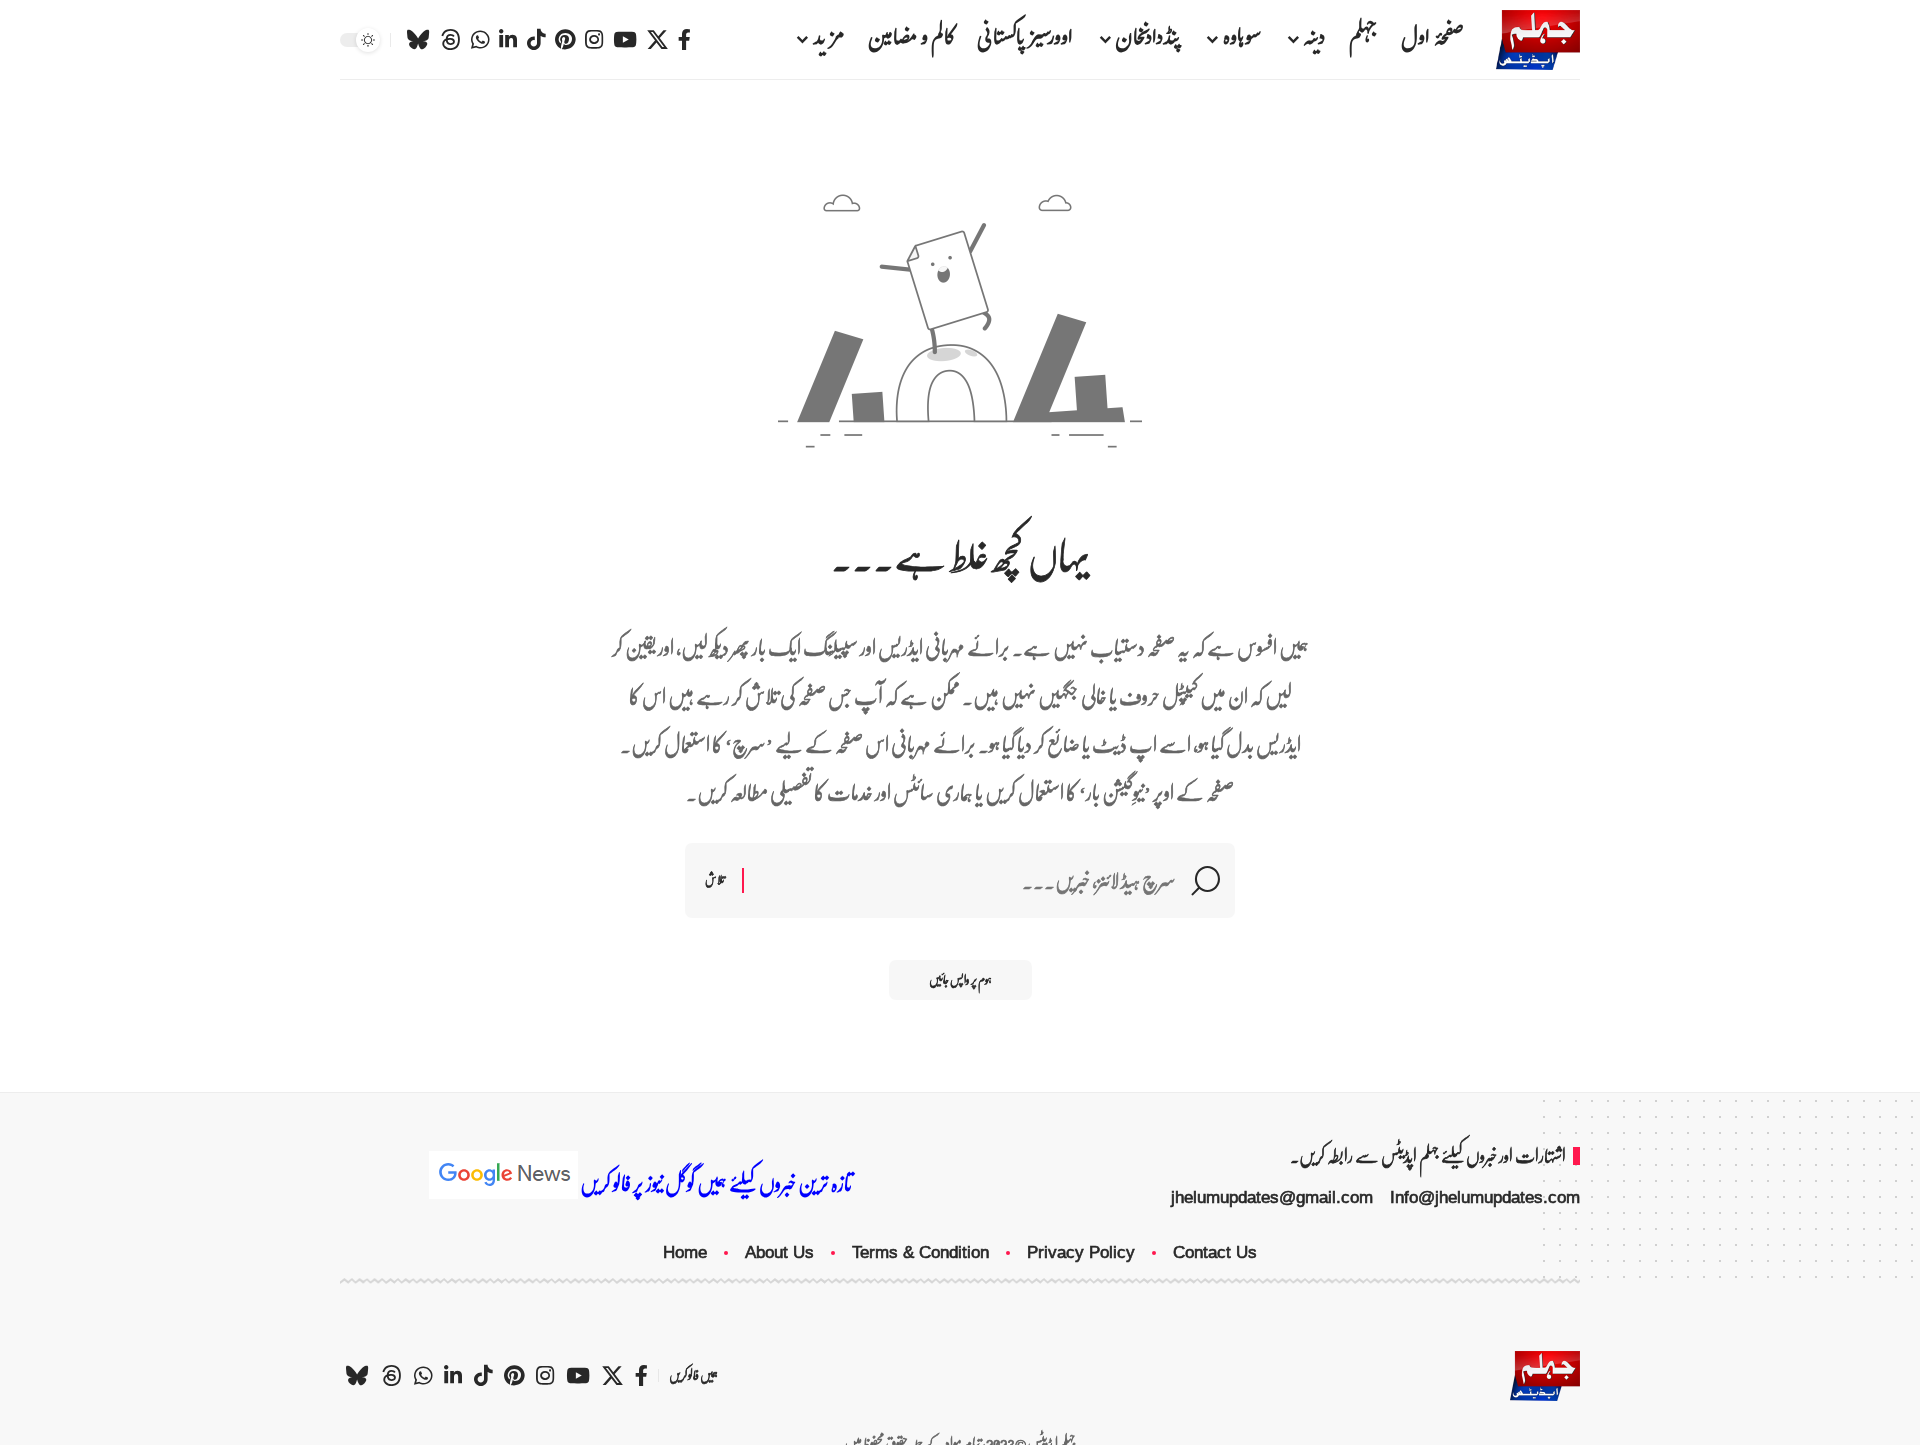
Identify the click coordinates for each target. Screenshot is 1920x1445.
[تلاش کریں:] (967, 881)
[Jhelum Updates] (1538, 40)
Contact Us (1215, 1252)
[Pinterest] (565, 40)
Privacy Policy (1081, 1252)
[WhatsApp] (480, 40)
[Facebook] (684, 40)
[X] (657, 40)
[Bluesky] (418, 40)
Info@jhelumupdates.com (1485, 1197)
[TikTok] (536, 40)
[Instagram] (594, 40)
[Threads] (450, 40)
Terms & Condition (920, 1252)
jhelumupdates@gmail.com (1272, 1197)
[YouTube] (625, 40)
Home (685, 1252)
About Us (779, 1252)
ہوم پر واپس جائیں (960, 979)
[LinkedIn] (508, 40)
